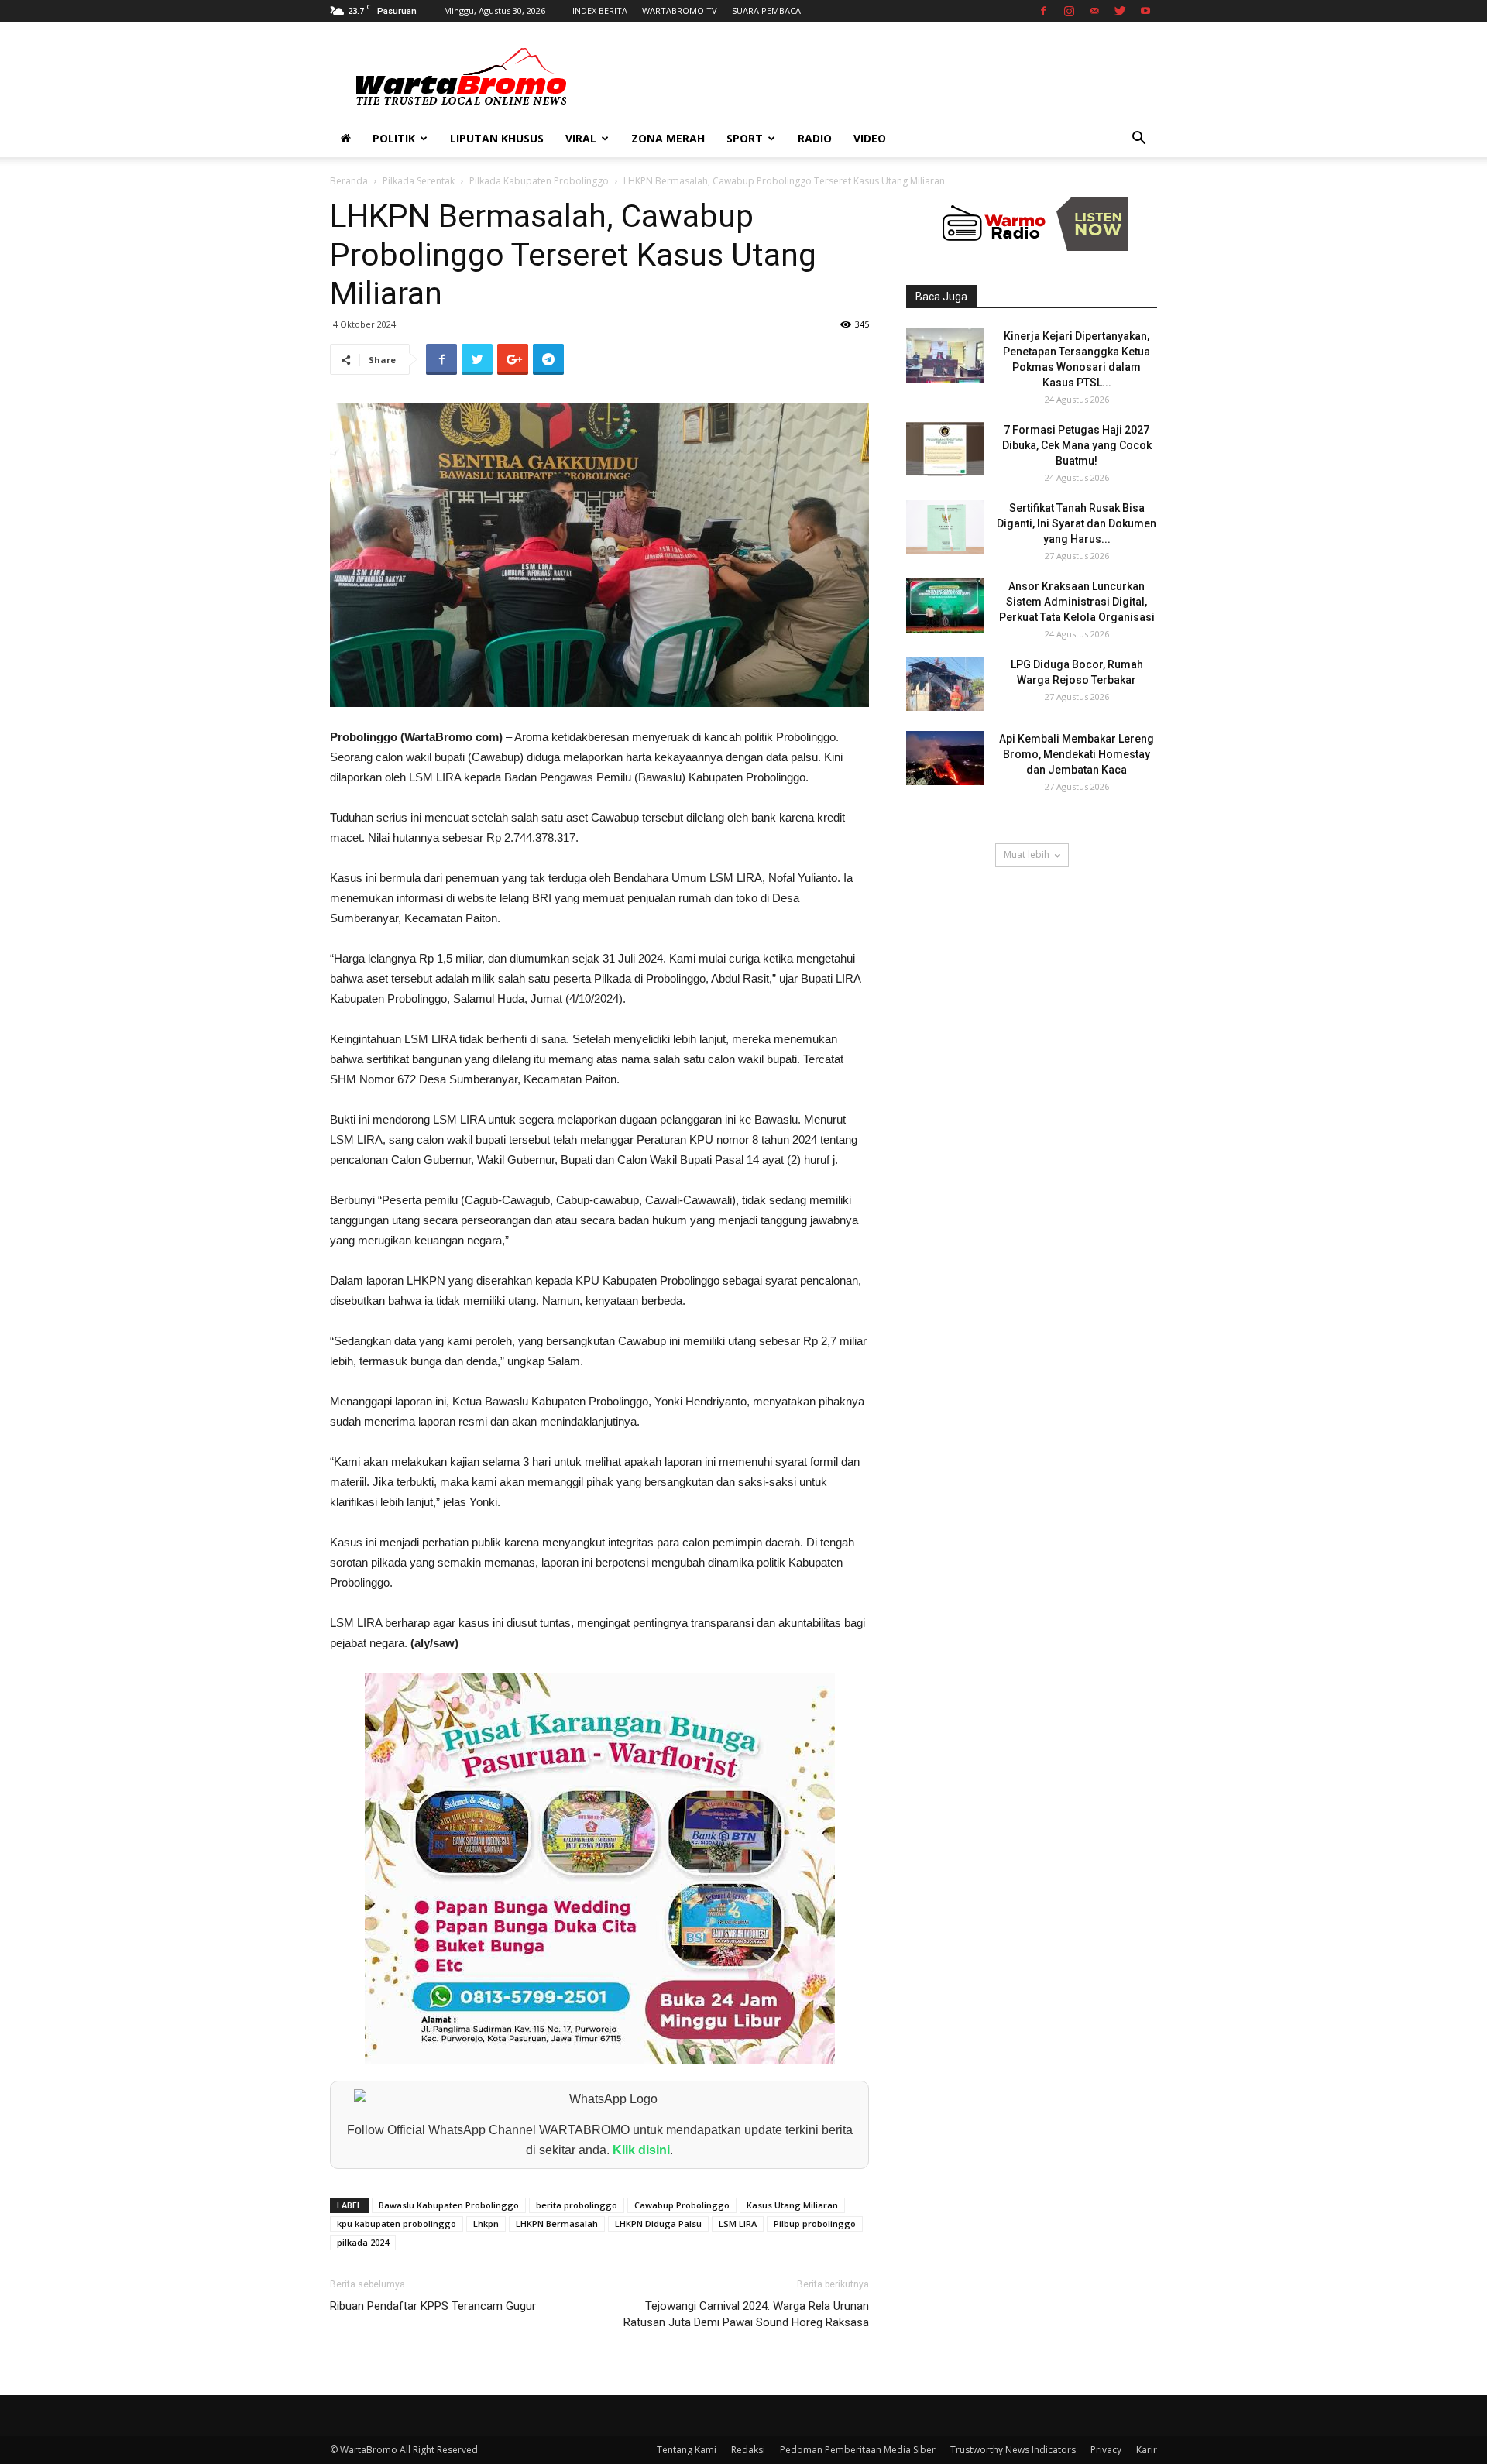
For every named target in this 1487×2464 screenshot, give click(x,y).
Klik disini (641, 2150)
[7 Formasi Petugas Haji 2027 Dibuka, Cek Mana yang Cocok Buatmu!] (945, 449)
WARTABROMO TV (680, 10)
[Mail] (1094, 11)
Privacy (1106, 2450)
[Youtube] (1145, 11)
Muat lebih (1027, 855)
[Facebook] (1043, 11)
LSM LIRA (738, 2224)
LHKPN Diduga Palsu (658, 2224)
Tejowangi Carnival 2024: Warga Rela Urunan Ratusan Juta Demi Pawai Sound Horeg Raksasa (746, 2314)
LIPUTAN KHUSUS (497, 138)
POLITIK (394, 138)
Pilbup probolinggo (815, 2224)
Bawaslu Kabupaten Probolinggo (449, 2205)
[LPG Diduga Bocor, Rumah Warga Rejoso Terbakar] (945, 684)
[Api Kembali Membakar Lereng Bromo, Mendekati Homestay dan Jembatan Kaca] (945, 758)
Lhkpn (486, 2224)
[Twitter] (1120, 11)
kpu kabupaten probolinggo (397, 2224)
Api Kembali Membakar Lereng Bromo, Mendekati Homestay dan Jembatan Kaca (1077, 754)
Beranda (349, 181)
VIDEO (870, 138)
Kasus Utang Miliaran (792, 2205)
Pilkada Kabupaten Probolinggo (539, 181)
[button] (1138, 140)
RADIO (815, 138)
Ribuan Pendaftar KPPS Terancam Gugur (433, 2306)
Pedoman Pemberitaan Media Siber (858, 2450)
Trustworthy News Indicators (1013, 2450)
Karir (1147, 2450)
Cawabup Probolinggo (682, 2205)
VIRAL (581, 138)
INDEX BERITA (600, 10)
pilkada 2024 (363, 2242)
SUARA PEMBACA (766, 10)
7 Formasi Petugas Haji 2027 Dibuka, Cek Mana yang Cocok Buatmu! (1077, 445)
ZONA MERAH (668, 138)
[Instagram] (1069, 11)
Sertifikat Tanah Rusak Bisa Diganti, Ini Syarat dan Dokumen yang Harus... (1077, 523)
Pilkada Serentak (419, 181)
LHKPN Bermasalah (557, 2224)
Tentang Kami (687, 2450)
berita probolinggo (577, 2205)
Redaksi (748, 2450)
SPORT (745, 138)
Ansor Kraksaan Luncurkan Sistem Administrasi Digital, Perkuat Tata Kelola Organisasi (1077, 602)
